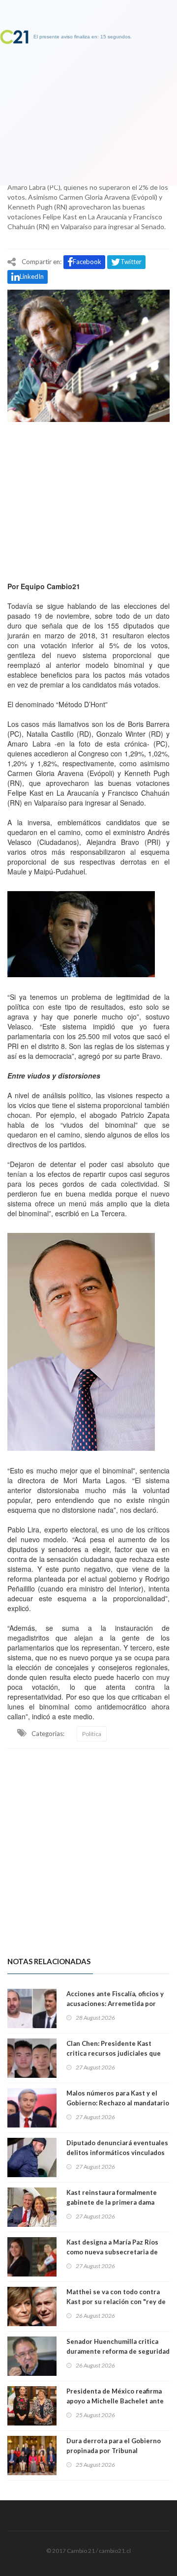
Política (92, 1734)
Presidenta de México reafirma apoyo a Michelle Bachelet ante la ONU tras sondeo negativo (115, 2401)
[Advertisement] (88, 499)
